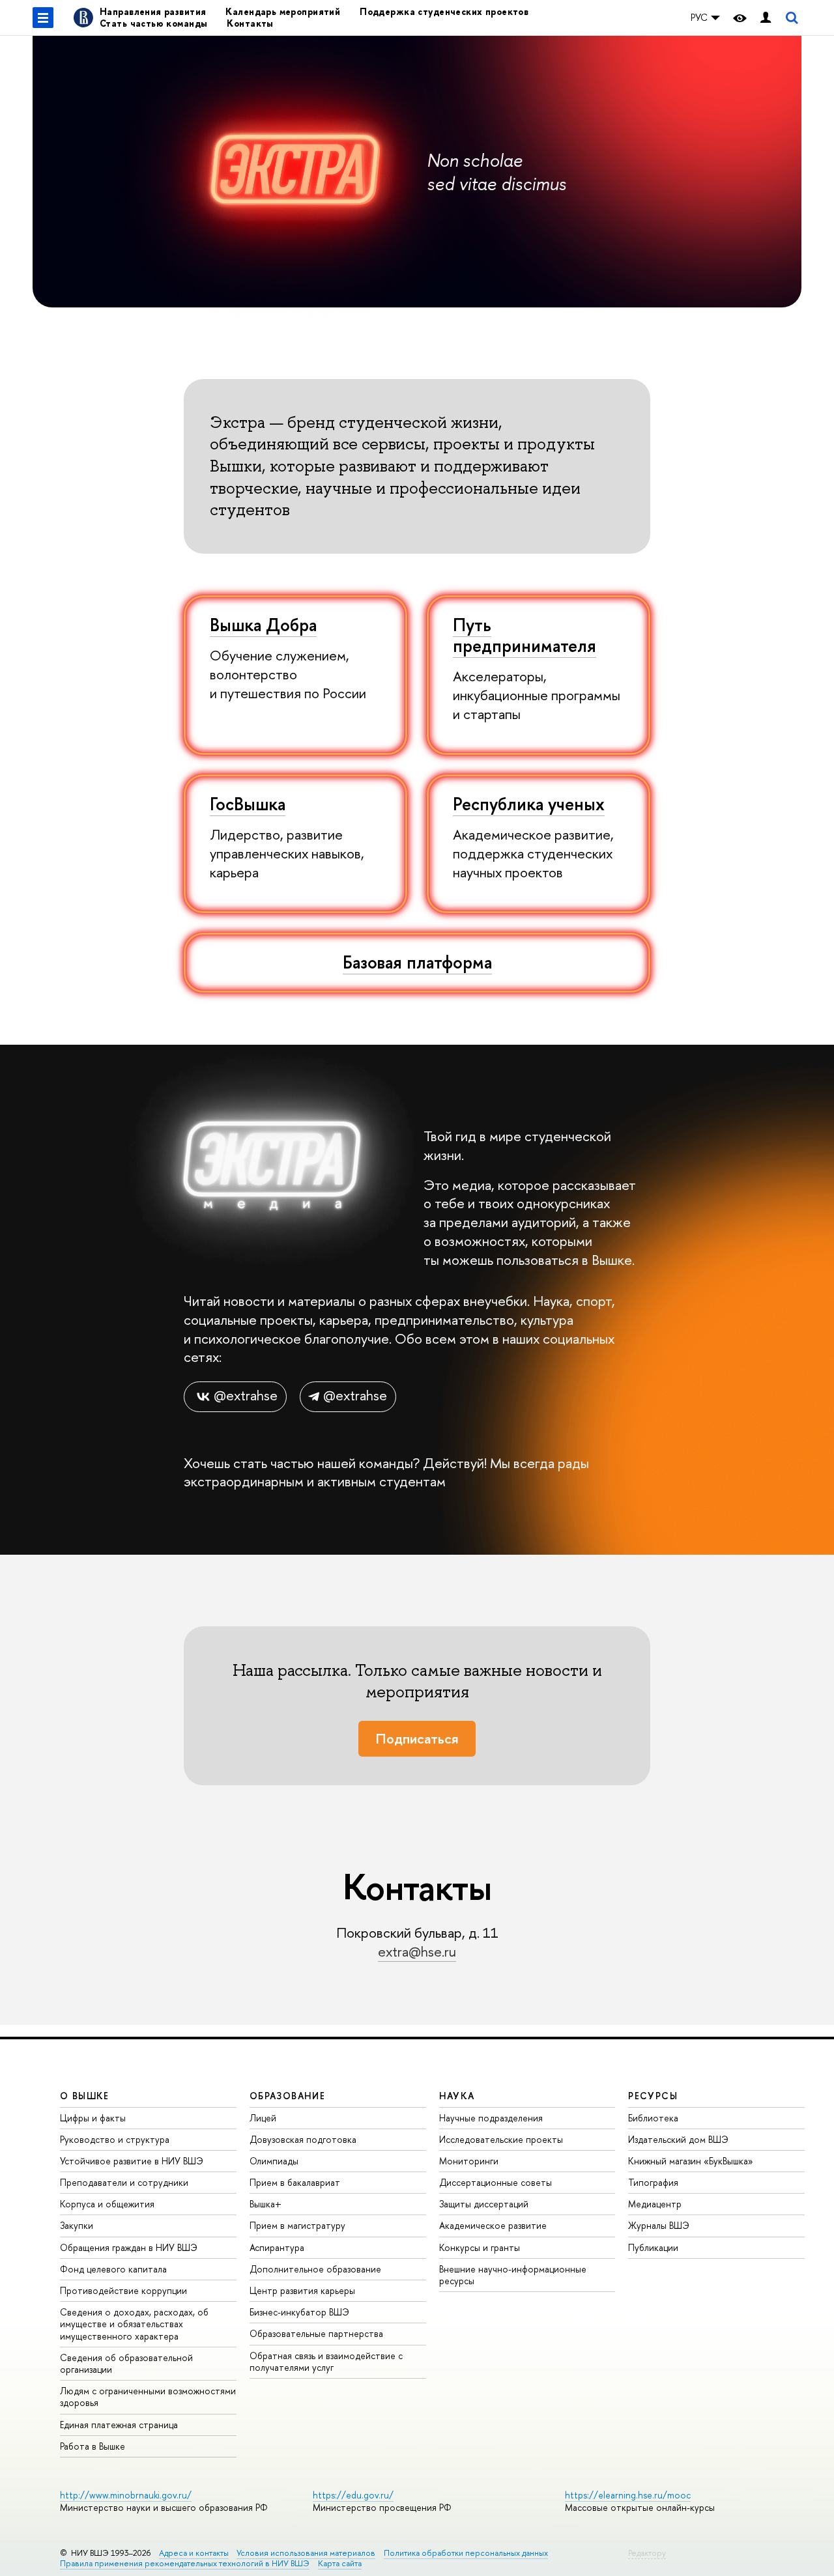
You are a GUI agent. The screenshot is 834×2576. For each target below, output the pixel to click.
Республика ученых (529, 804)
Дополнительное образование (315, 2269)
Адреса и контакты (194, 2553)
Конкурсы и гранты (480, 2247)
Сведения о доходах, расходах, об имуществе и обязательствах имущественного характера (134, 2324)
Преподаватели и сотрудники (124, 2182)
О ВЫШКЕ (85, 2096)
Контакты (250, 23)
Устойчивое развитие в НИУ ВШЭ (132, 2161)
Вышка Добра (263, 625)
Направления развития (153, 11)
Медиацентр (655, 2204)
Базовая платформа (417, 962)
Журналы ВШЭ (659, 2225)
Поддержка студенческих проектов (444, 11)
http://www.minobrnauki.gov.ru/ (126, 2495)
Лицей (263, 2118)
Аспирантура (277, 2247)
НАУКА (457, 2096)
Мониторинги (469, 2161)
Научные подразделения (491, 2118)
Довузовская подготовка (303, 2139)
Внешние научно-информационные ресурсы (513, 2275)
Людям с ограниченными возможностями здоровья (148, 2397)
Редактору (647, 2553)
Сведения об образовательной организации (126, 2363)
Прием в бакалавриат (295, 2182)
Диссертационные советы (496, 2182)
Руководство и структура (115, 2139)
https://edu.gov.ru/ (353, 2495)
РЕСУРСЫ (653, 2096)
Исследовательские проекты (501, 2139)
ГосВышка (248, 804)
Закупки (77, 2225)
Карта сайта (340, 2563)
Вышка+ (266, 2204)
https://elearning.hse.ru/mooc (628, 2495)
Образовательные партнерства (316, 2333)
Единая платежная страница (119, 2425)
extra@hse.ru (417, 1952)
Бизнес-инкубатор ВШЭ (299, 2312)
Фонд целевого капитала (113, 2269)
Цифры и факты (93, 2118)
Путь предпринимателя (525, 635)
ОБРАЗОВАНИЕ (287, 2096)
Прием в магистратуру (297, 2225)
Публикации (653, 2247)
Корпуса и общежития (107, 2204)
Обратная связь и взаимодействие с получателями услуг (326, 2361)
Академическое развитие (493, 2225)
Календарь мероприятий (283, 11)
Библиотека (653, 2118)
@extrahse (246, 1395)
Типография (653, 2182)
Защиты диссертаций (484, 2204)
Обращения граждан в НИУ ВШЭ (129, 2247)
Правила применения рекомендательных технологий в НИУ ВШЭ (185, 2563)
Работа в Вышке (93, 2446)
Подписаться (417, 1739)
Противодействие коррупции (123, 2290)
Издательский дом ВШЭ (678, 2139)
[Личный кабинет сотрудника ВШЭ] (766, 18)
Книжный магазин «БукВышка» (691, 2161)
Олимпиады (274, 2161)
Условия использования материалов (306, 2553)
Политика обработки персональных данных (466, 2553)
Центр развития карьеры (302, 2290)
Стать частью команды (153, 23)
